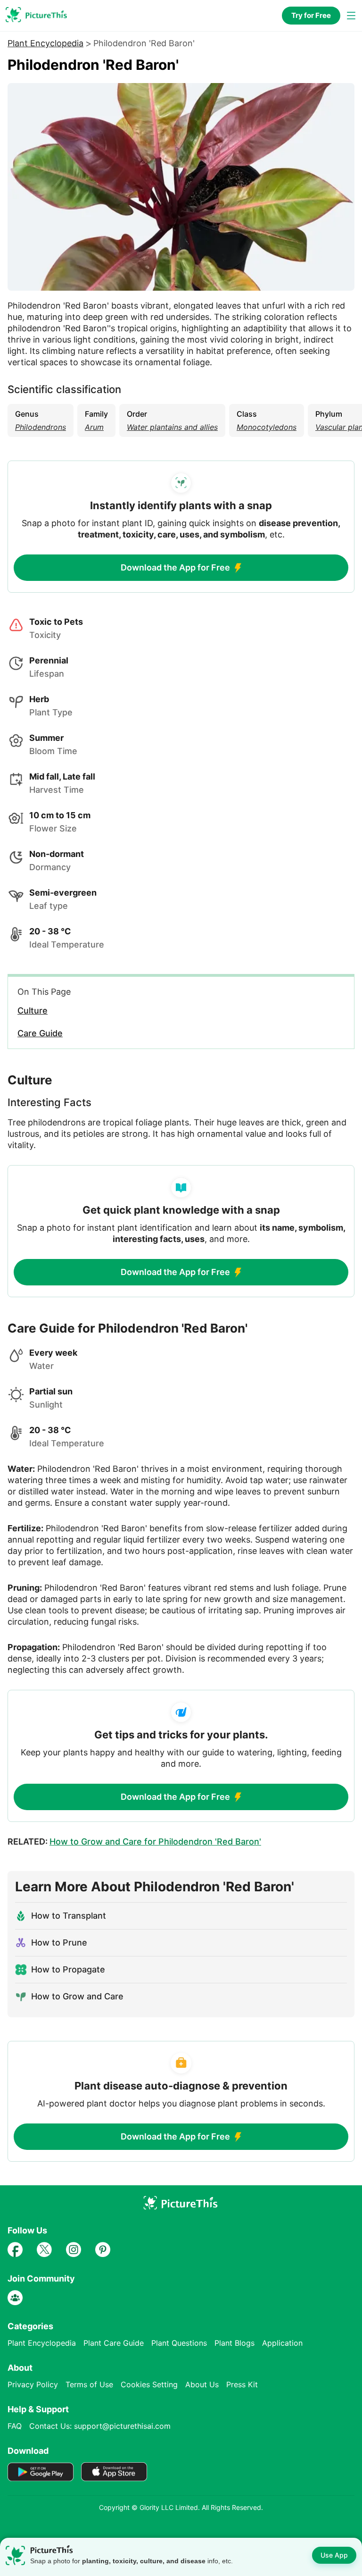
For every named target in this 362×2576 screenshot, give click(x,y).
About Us (202, 2384)
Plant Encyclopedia (45, 43)
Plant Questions (179, 2343)
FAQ (15, 2426)
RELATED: (134, 1842)
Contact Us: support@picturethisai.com (100, 2426)
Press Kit (242, 2384)
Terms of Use (89, 2384)
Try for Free (311, 15)
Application (282, 2343)
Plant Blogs (234, 2343)
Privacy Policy (33, 2384)
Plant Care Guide (114, 2343)
